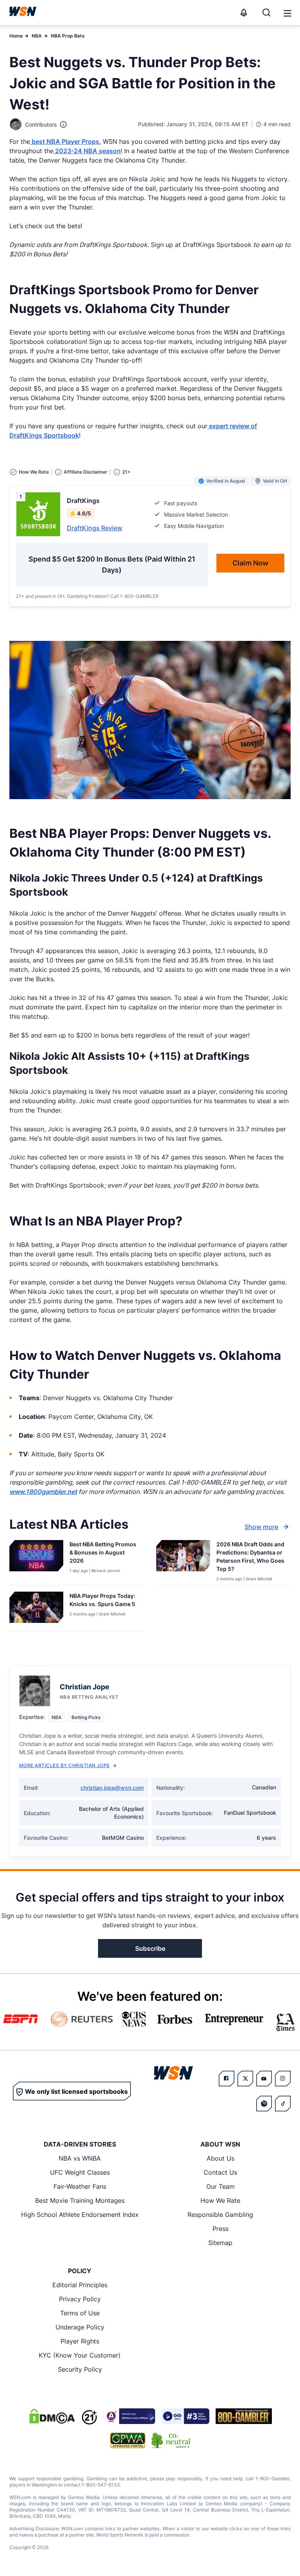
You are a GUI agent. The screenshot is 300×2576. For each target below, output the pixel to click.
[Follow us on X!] (245, 2079)
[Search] (266, 13)
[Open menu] (287, 13)
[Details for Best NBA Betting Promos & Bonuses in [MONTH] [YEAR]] (36, 1561)
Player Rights (80, 2341)
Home (16, 36)
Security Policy (80, 2369)
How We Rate (220, 2200)
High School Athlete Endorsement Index (80, 2215)
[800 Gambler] (244, 2416)
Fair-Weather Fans (80, 2186)
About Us (221, 2158)
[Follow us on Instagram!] (283, 2079)
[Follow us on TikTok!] (283, 2104)
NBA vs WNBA (80, 2158)
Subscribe (150, 1948)
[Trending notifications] (244, 13)
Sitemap (220, 2243)
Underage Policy (80, 2327)
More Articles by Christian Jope (64, 1765)
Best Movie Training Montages (80, 2200)
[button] (287, 13)
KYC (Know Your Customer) (80, 2355)
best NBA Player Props (65, 141)
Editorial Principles (80, 2285)
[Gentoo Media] (185, 2416)
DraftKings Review (95, 528)
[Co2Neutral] (171, 2440)
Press (221, 2229)
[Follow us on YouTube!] (264, 2079)
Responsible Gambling (220, 2215)
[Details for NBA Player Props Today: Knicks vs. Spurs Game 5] (36, 1610)
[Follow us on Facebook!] (227, 2079)
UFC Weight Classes (80, 2172)
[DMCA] (52, 2416)
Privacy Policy (80, 2299)
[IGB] (129, 2416)
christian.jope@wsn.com (112, 1788)
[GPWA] (128, 2440)
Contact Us (220, 2172)
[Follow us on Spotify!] (264, 2104)
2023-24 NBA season (87, 151)
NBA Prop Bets (68, 36)
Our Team (221, 2186)
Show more (261, 1527)
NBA (37, 36)
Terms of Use (80, 2313)
